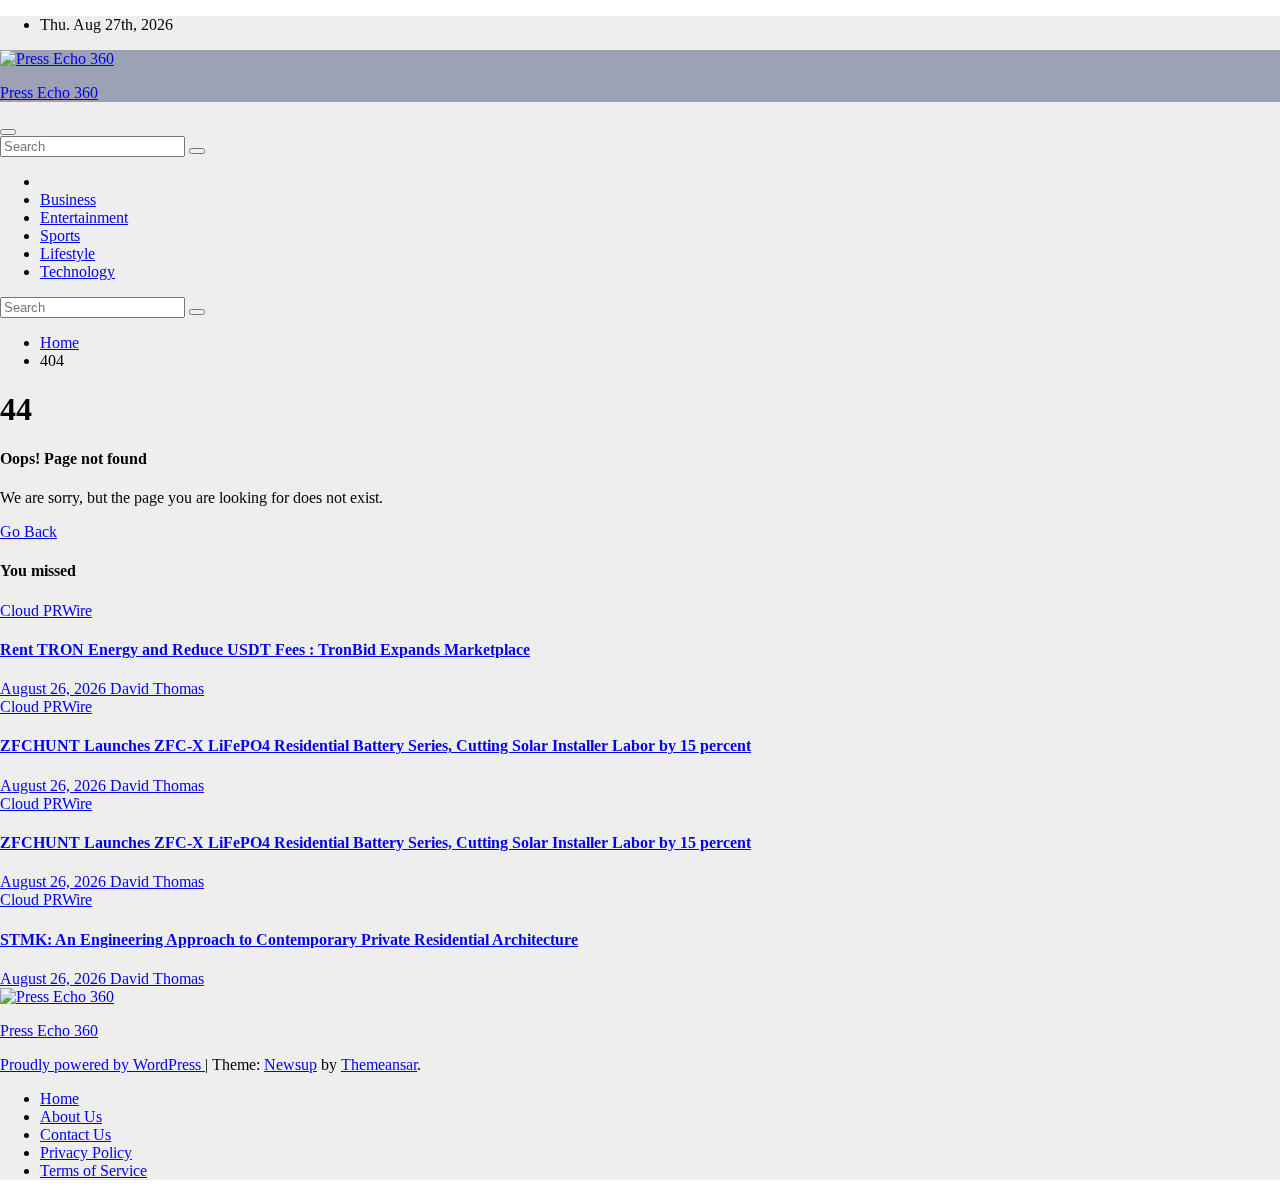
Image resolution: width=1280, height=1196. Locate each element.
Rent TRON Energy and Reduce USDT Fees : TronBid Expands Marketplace (265, 649)
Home (59, 342)
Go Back (28, 531)
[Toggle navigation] (8, 132)
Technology (77, 271)
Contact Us (75, 1134)
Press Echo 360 (49, 92)
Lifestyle (67, 253)
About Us (71, 1116)
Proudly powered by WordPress (102, 1064)
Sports (60, 235)
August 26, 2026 (55, 688)
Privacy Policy (86, 1152)
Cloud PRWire (46, 610)
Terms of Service (93, 1170)
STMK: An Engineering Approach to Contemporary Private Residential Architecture (289, 939)
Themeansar (379, 1064)
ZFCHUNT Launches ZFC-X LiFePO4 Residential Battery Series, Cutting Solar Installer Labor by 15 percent (375, 745)
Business (68, 199)
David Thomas (157, 688)
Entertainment (84, 217)
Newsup (290, 1064)
